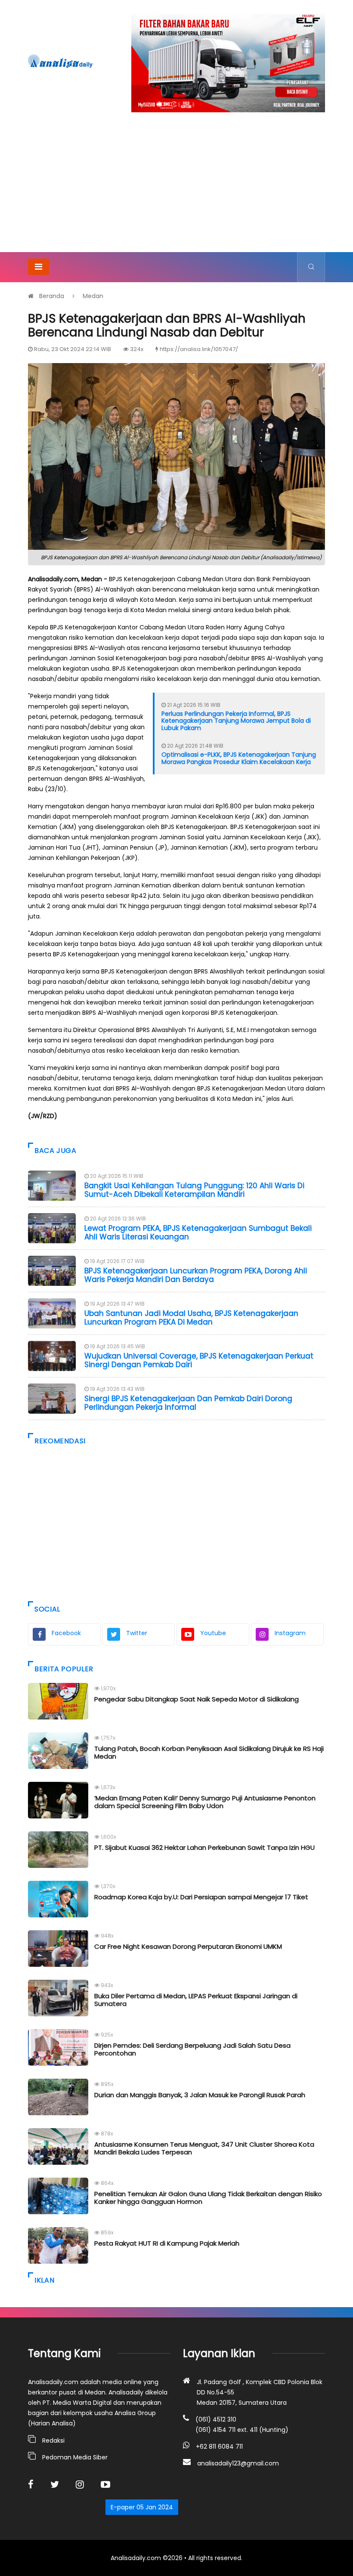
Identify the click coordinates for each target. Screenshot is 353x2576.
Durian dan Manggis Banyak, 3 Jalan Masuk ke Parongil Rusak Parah (200, 2095)
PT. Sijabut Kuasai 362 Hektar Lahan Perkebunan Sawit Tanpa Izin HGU (204, 1847)
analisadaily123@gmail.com (238, 2463)
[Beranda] (60, 61)
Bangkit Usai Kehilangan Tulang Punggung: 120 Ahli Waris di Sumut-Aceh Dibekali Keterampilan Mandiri (194, 1190)
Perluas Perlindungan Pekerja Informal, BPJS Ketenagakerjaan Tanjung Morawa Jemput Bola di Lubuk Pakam (236, 721)
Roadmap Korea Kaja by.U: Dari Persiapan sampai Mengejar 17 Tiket (201, 1897)
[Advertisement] (176, 188)
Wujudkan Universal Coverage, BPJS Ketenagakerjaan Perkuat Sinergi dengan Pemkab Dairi (199, 1360)
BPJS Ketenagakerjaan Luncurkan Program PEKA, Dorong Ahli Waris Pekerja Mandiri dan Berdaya (196, 1275)
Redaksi (53, 2440)
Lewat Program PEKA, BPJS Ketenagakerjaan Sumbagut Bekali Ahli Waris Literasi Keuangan (198, 1233)
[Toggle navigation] (39, 267)
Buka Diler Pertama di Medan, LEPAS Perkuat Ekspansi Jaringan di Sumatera (196, 2000)
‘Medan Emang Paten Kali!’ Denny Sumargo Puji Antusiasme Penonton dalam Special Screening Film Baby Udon (205, 1802)
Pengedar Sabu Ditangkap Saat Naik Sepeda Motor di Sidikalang (197, 1699)
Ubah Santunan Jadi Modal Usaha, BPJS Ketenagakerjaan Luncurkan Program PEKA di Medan (191, 1318)
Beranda (52, 296)
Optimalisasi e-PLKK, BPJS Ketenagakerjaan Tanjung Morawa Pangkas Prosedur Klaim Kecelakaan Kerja (239, 758)
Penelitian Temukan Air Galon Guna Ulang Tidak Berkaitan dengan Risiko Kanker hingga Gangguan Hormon (208, 2198)
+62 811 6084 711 (219, 2447)
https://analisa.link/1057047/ (199, 349)
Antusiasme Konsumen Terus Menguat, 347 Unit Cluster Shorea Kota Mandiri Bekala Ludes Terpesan (204, 2148)
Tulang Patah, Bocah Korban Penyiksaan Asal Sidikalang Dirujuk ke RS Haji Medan (209, 1752)
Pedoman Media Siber (75, 2457)
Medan (93, 296)
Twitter (137, 1633)
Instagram (290, 1633)
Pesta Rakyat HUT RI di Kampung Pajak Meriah (167, 2243)
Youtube (213, 1633)
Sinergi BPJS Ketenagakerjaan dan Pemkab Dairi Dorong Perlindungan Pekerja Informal (188, 1403)
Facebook (66, 1633)
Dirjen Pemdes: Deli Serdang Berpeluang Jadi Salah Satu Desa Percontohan (192, 2049)
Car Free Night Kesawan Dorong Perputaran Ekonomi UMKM (188, 1946)
